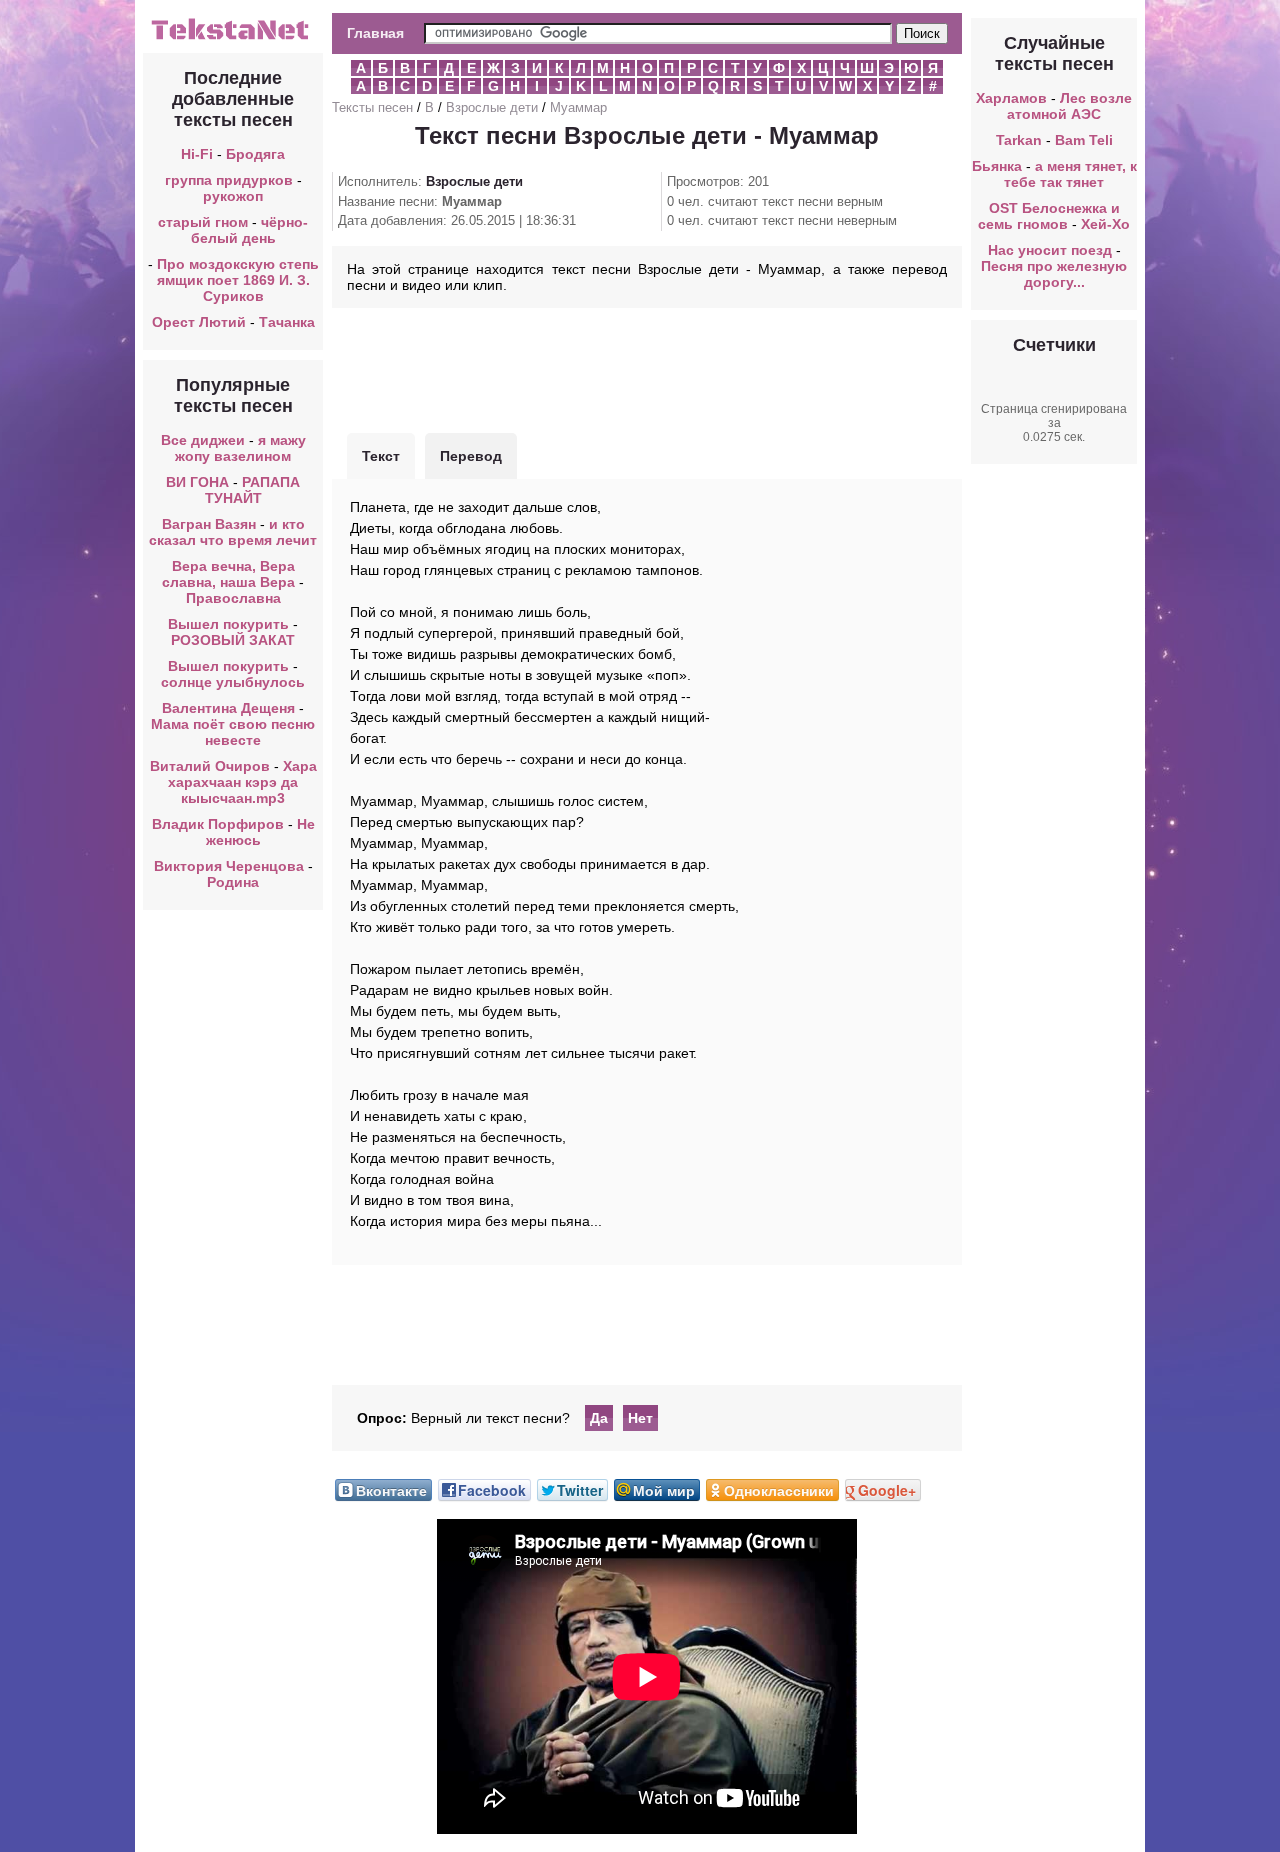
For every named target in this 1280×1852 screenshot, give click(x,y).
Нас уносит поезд (1050, 250)
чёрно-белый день (250, 230)
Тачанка (287, 322)
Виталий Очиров (210, 766)
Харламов (1011, 98)
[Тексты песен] (233, 38)
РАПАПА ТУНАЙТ (253, 490)
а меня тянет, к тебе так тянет (1070, 174)
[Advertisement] (647, 368)
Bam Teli (1084, 140)
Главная (375, 33)
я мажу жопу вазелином (240, 448)
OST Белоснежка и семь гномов (1049, 216)
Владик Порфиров (218, 824)
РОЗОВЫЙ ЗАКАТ (233, 640)
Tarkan (1019, 140)
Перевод (471, 456)
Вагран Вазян (209, 524)
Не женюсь (260, 832)
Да (599, 1418)
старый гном (203, 222)
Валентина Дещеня (228, 708)
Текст (381, 456)
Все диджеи (203, 440)
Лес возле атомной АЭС (1069, 106)
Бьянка (997, 166)
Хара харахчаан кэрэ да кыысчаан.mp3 (242, 782)
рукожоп (233, 196)
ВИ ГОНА (197, 482)
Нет (640, 1418)
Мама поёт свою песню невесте (233, 732)
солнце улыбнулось (233, 682)
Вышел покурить (228, 624)
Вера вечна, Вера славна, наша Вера (230, 574)
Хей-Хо (1105, 224)
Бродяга (255, 154)
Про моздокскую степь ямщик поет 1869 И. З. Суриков (238, 280)
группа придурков (229, 180)
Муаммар (578, 107)
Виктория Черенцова (229, 866)
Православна (233, 598)
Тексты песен (372, 107)
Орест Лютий (199, 322)
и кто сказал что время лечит (233, 532)
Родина (233, 882)
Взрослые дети (492, 107)
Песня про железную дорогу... (1054, 274)
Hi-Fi (197, 154)
